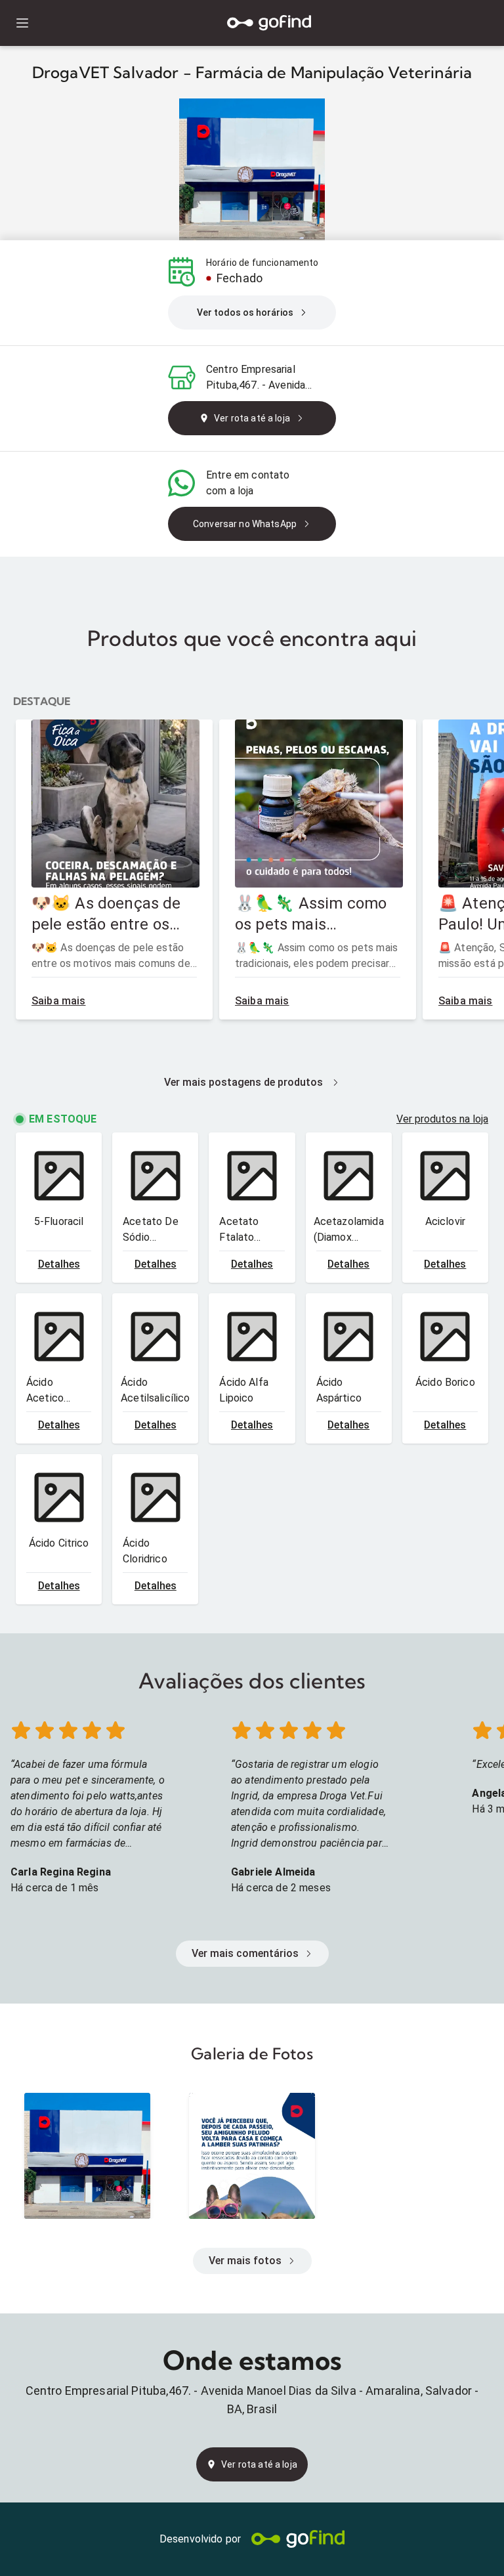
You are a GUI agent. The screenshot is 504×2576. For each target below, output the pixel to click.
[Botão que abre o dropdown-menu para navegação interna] (22, 23)
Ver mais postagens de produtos (243, 1082)
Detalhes (59, 1264)
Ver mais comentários (245, 1953)
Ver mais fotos (245, 2261)
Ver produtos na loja (442, 1119)
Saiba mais (59, 1001)
